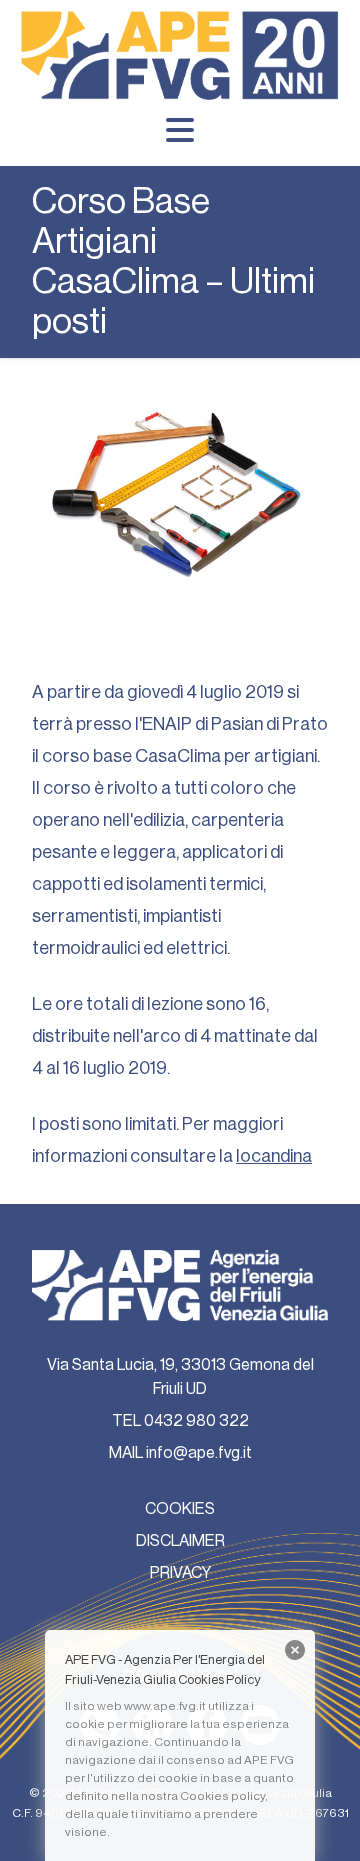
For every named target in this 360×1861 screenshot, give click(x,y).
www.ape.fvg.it (165, 1706)
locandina (274, 1156)
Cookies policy (222, 1796)
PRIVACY (180, 1573)
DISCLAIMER (180, 1541)
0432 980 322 (196, 1421)
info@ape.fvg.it (199, 1453)
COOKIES (180, 1509)
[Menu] (180, 130)
